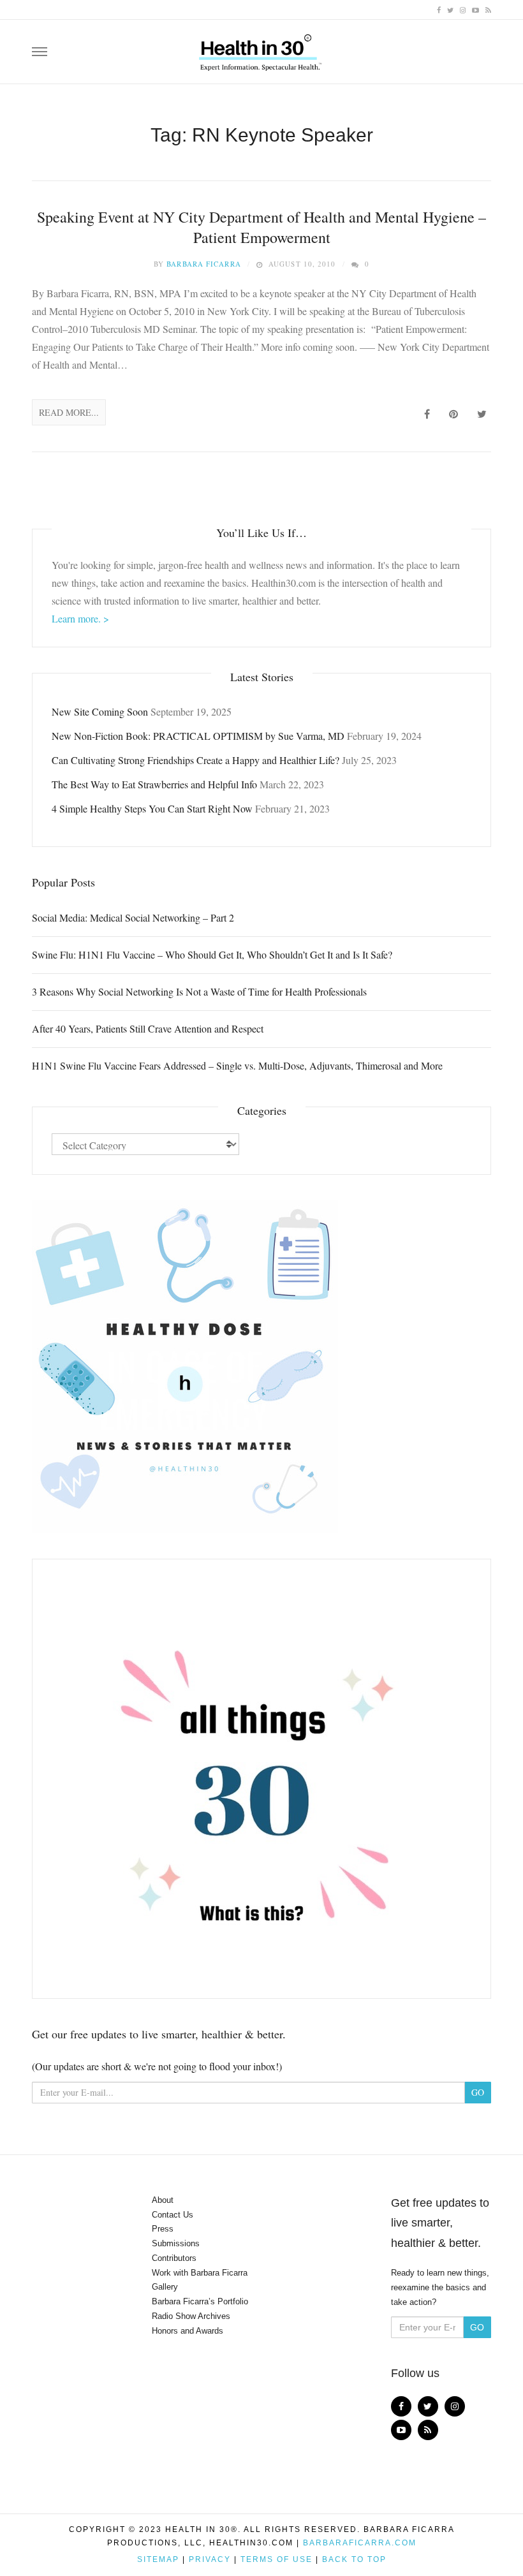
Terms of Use (276, 2559)
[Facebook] (439, 9)
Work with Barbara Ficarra (200, 2273)
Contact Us (173, 2215)
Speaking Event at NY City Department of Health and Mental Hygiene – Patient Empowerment (261, 227)
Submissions (176, 2243)
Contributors (174, 2258)
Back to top (354, 2559)
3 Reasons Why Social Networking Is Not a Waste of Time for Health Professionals (199, 991)
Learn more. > (80, 618)
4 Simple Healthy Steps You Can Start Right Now (152, 808)
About (163, 2200)
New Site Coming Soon (100, 711)
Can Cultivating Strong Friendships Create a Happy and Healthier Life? (195, 760)
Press (163, 2229)
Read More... (69, 412)
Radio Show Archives (191, 2316)
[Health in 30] (261, 48)
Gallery (165, 2287)
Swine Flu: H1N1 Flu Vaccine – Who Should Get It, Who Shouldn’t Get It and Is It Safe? (212, 954)
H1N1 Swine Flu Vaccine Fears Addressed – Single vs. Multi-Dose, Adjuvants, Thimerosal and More (237, 1065)
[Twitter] (450, 9)
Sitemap (158, 2559)
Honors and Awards (188, 2331)
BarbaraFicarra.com (360, 2543)
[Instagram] (463, 9)
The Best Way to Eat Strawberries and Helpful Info (154, 784)
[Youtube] (475, 9)
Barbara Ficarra (204, 264)
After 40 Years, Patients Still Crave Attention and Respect (148, 1028)
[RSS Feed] (488, 9)
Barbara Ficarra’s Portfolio (200, 2301)
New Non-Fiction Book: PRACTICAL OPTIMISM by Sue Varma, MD (198, 736)
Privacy (210, 2559)
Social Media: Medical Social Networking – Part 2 (133, 917)
